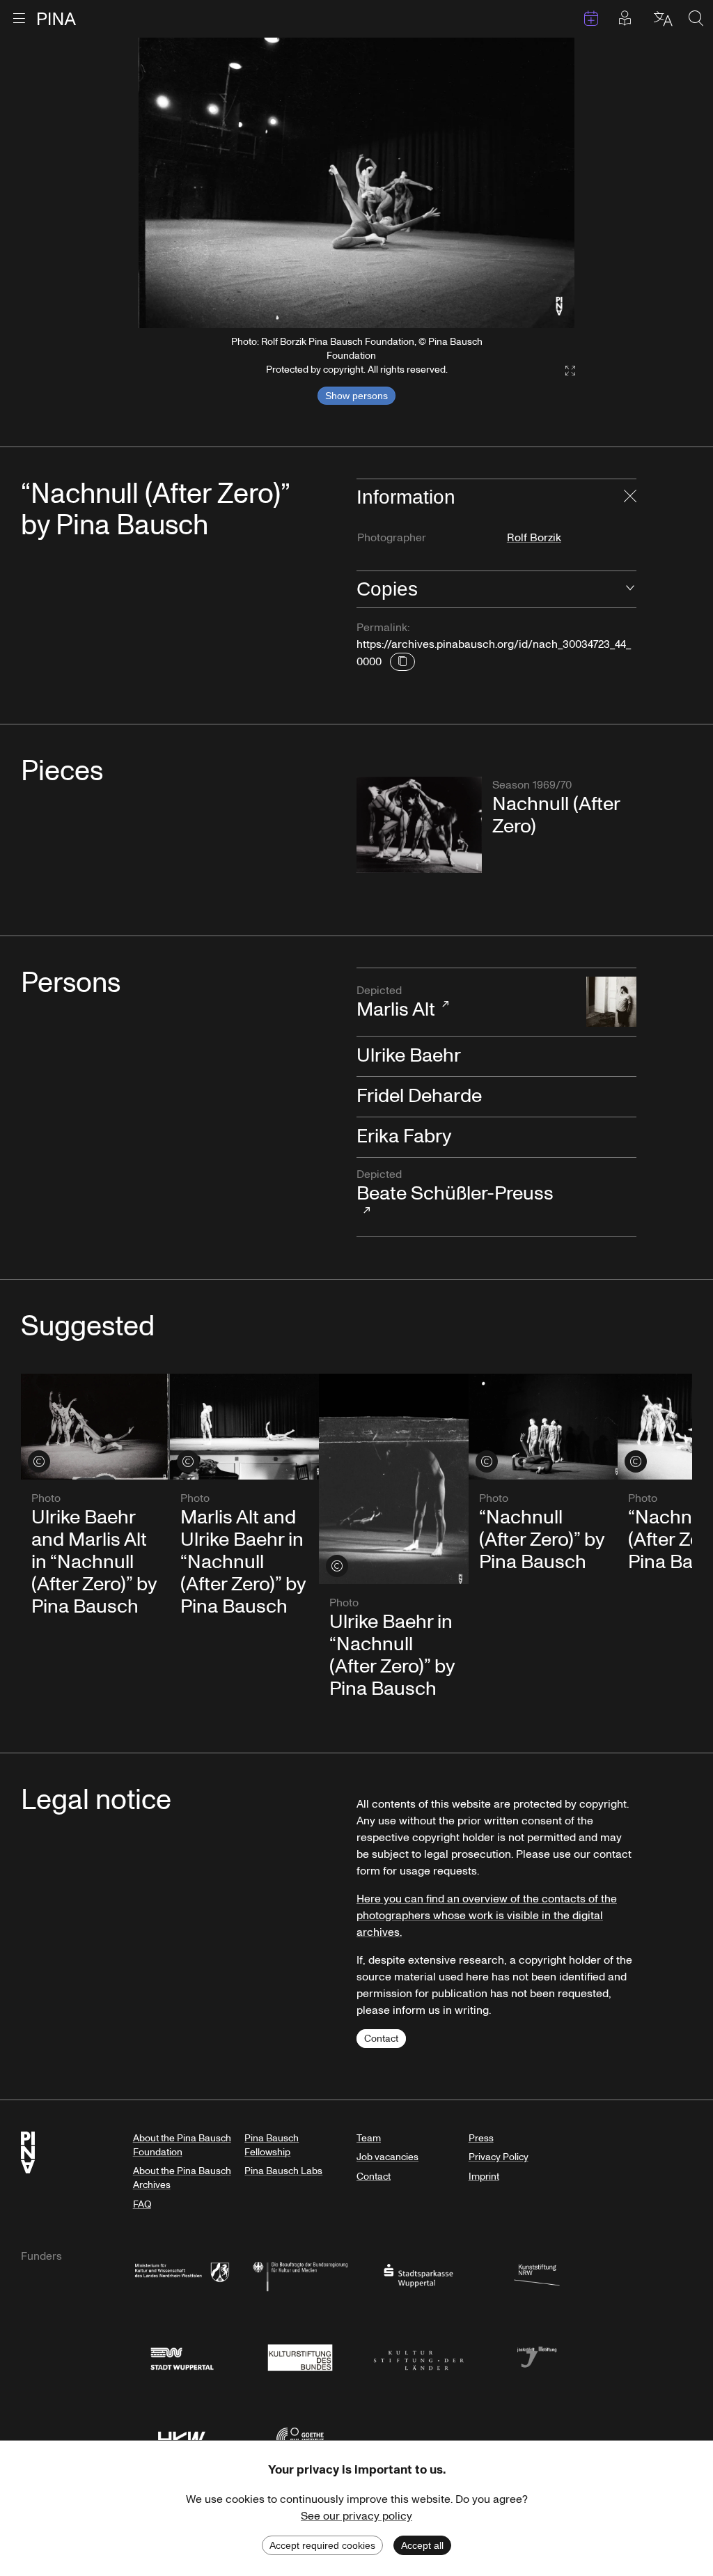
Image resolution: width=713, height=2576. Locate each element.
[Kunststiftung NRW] (537, 2275)
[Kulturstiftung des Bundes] (300, 2356)
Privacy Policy (499, 2157)
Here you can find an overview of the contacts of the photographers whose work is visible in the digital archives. (487, 1916)
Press (481, 2138)
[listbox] (357, 183)
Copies (387, 589)
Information (406, 497)
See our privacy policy (356, 2516)
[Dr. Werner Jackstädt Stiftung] (537, 2356)
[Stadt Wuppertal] (182, 2356)
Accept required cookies (322, 2545)
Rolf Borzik (534, 538)
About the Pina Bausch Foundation (182, 2145)
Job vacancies (387, 2157)
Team (369, 2138)
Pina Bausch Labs (283, 2171)
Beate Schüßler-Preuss (455, 1187)
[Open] (630, 589)
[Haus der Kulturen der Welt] (182, 2438)
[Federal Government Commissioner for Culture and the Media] (300, 2275)
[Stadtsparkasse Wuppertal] (418, 2275)
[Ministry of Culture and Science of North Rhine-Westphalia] (182, 2275)
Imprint (484, 2177)
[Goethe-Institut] (300, 2438)
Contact (381, 2039)
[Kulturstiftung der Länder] (418, 2356)
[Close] (630, 497)
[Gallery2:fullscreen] (563, 371)
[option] (357, 183)
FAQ (142, 2204)
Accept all (422, 2545)
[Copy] (402, 662)
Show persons (356, 396)
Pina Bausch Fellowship (272, 2145)
